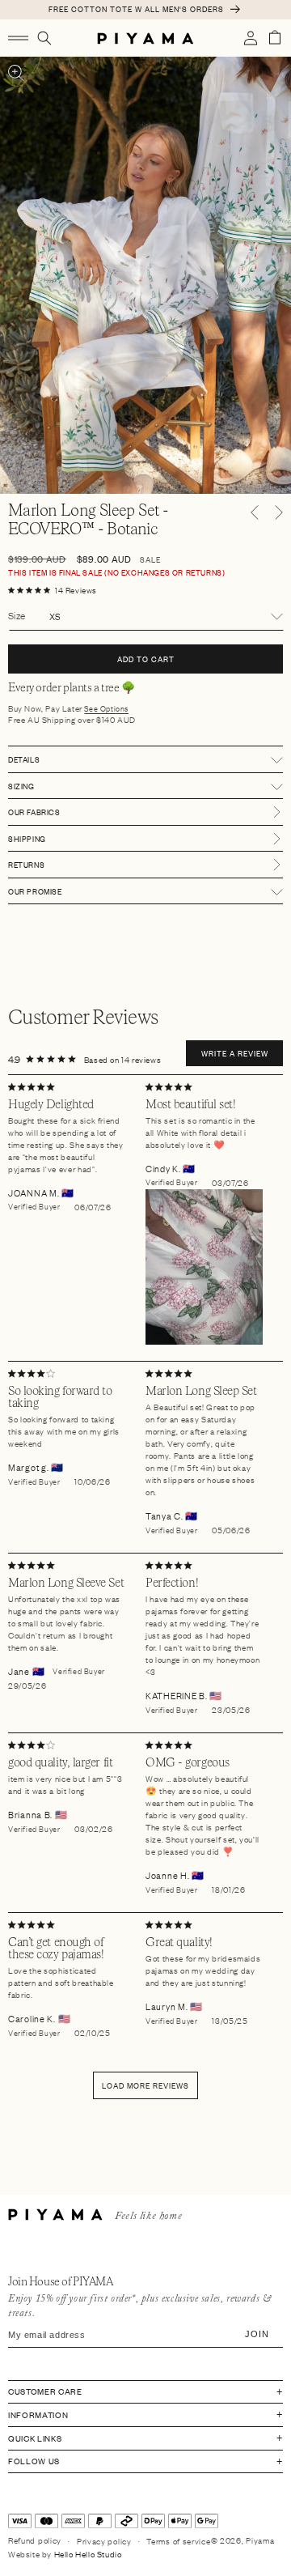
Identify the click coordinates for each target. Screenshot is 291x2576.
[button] (18, 38)
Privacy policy (104, 2541)
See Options (106, 709)
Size (17, 615)
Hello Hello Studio (88, 2554)
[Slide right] (279, 512)
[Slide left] (255, 512)
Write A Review (235, 1053)
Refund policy (35, 2540)
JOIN (257, 2334)
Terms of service (178, 2541)
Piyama (260, 2540)
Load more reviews (145, 2085)
